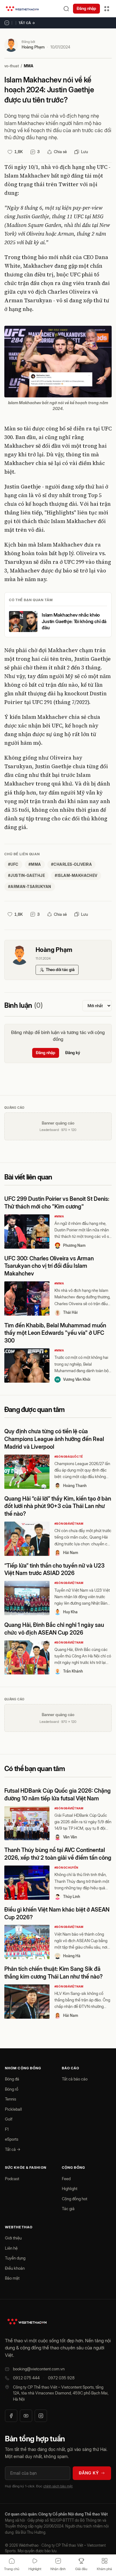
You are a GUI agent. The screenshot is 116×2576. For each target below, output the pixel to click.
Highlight (70, 2189)
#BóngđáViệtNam (69, 1524)
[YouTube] (26, 2416)
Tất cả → (27, 23)
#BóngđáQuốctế (69, 1457)
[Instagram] (41, 2416)
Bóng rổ (12, 2089)
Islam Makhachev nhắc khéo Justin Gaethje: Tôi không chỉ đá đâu (74, 621)
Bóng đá (12, 2079)
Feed (66, 2179)
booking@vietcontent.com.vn (39, 2369)
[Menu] (107, 9)
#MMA (59, 1216)
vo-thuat (12, 66)
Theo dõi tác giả (60, 970)
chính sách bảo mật (58, 2486)
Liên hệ (11, 2248)
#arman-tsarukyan (30, 887)
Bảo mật (12, 2278)
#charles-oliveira (71, 864)
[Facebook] (11, 2416)
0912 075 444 (26, 2378)
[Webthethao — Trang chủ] (22, 9)
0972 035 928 (61, 2378)
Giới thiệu (13, 2238)
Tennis (11, 2099)
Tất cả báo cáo (75, 2079)
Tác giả (68, 2209)
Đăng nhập (86, 8)
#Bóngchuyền (67, 1868)
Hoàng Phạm (33, 47)
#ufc (13, 864)
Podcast (12, 2179)
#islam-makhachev (76, 875)
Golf (9, 2119)
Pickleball (13, 2109)
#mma (35, 864)
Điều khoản (15, 2268)
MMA (29, 66)
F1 (7, 2129)
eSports (12, 2139)
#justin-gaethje (26, 875)
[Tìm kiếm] (66, 9)
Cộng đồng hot (75, 2199)
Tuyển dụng (15, 2258)
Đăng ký (73, 1053)
